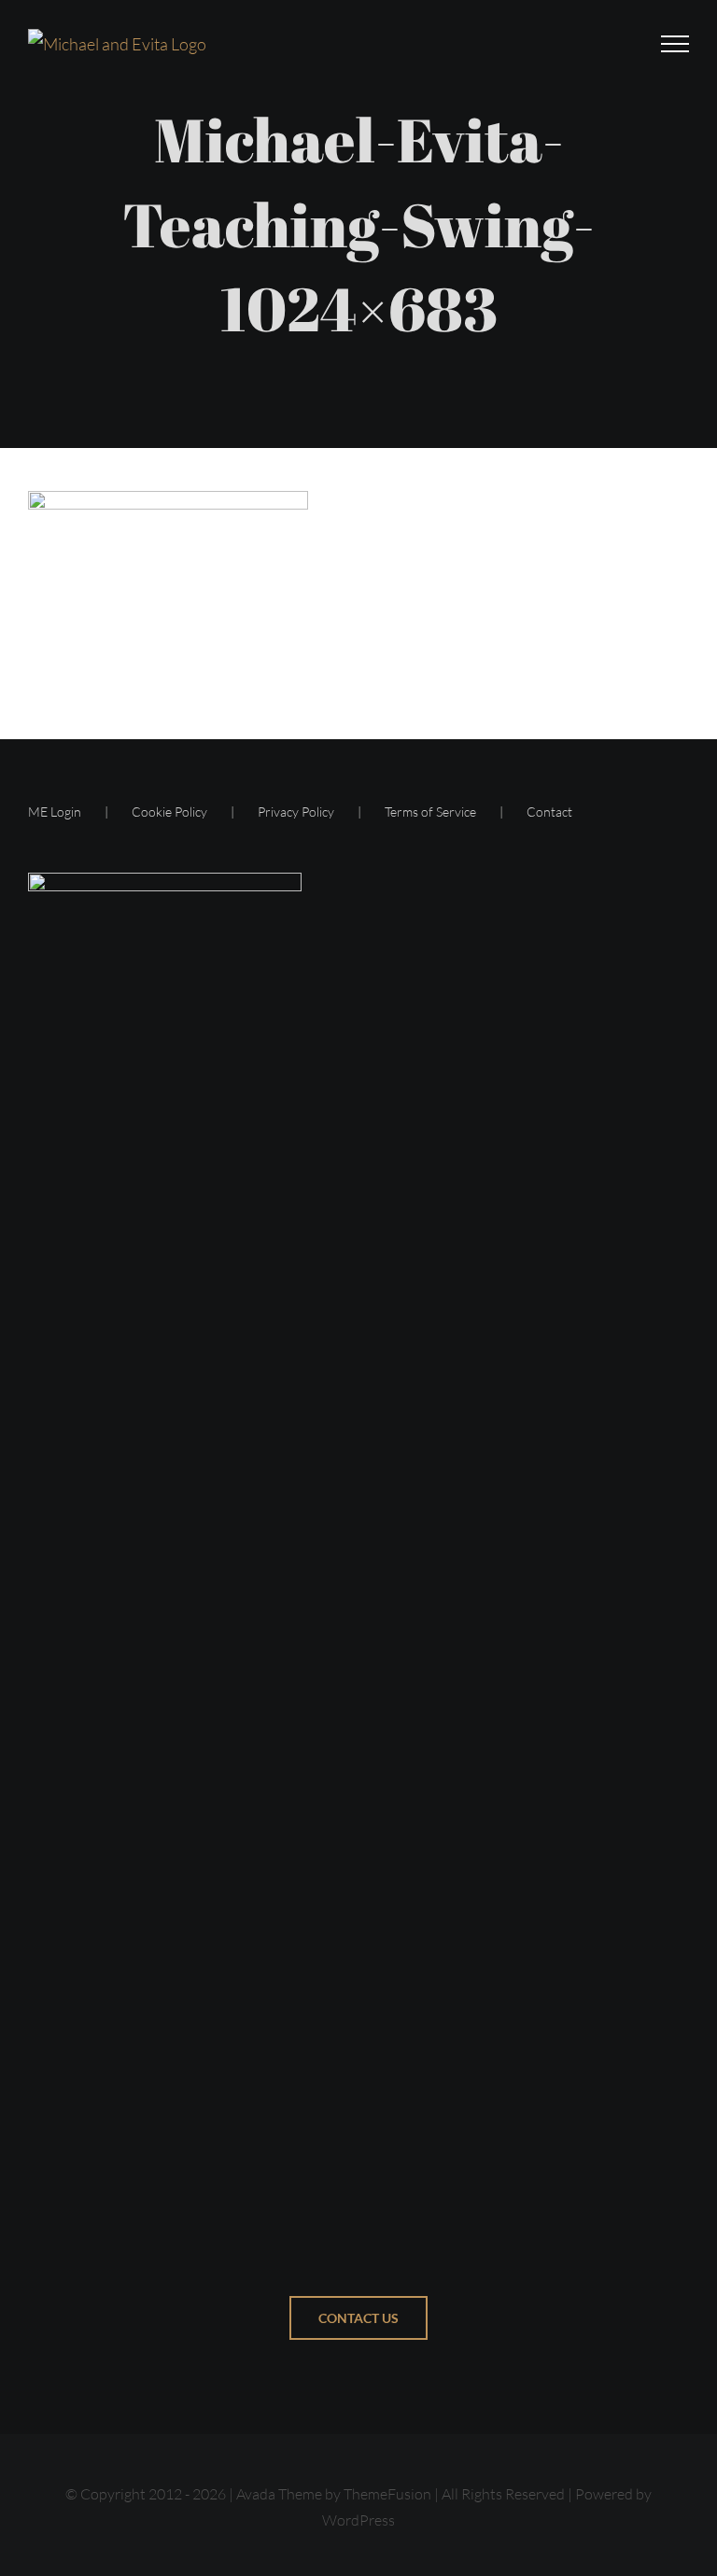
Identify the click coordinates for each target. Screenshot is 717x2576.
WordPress (358, 2520)
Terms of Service (430, 812)
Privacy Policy (296, 812)
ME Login (55, 812)
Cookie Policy (169, 812)
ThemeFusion (387, 2494)
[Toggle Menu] (675, 44)
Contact (549, 812)
